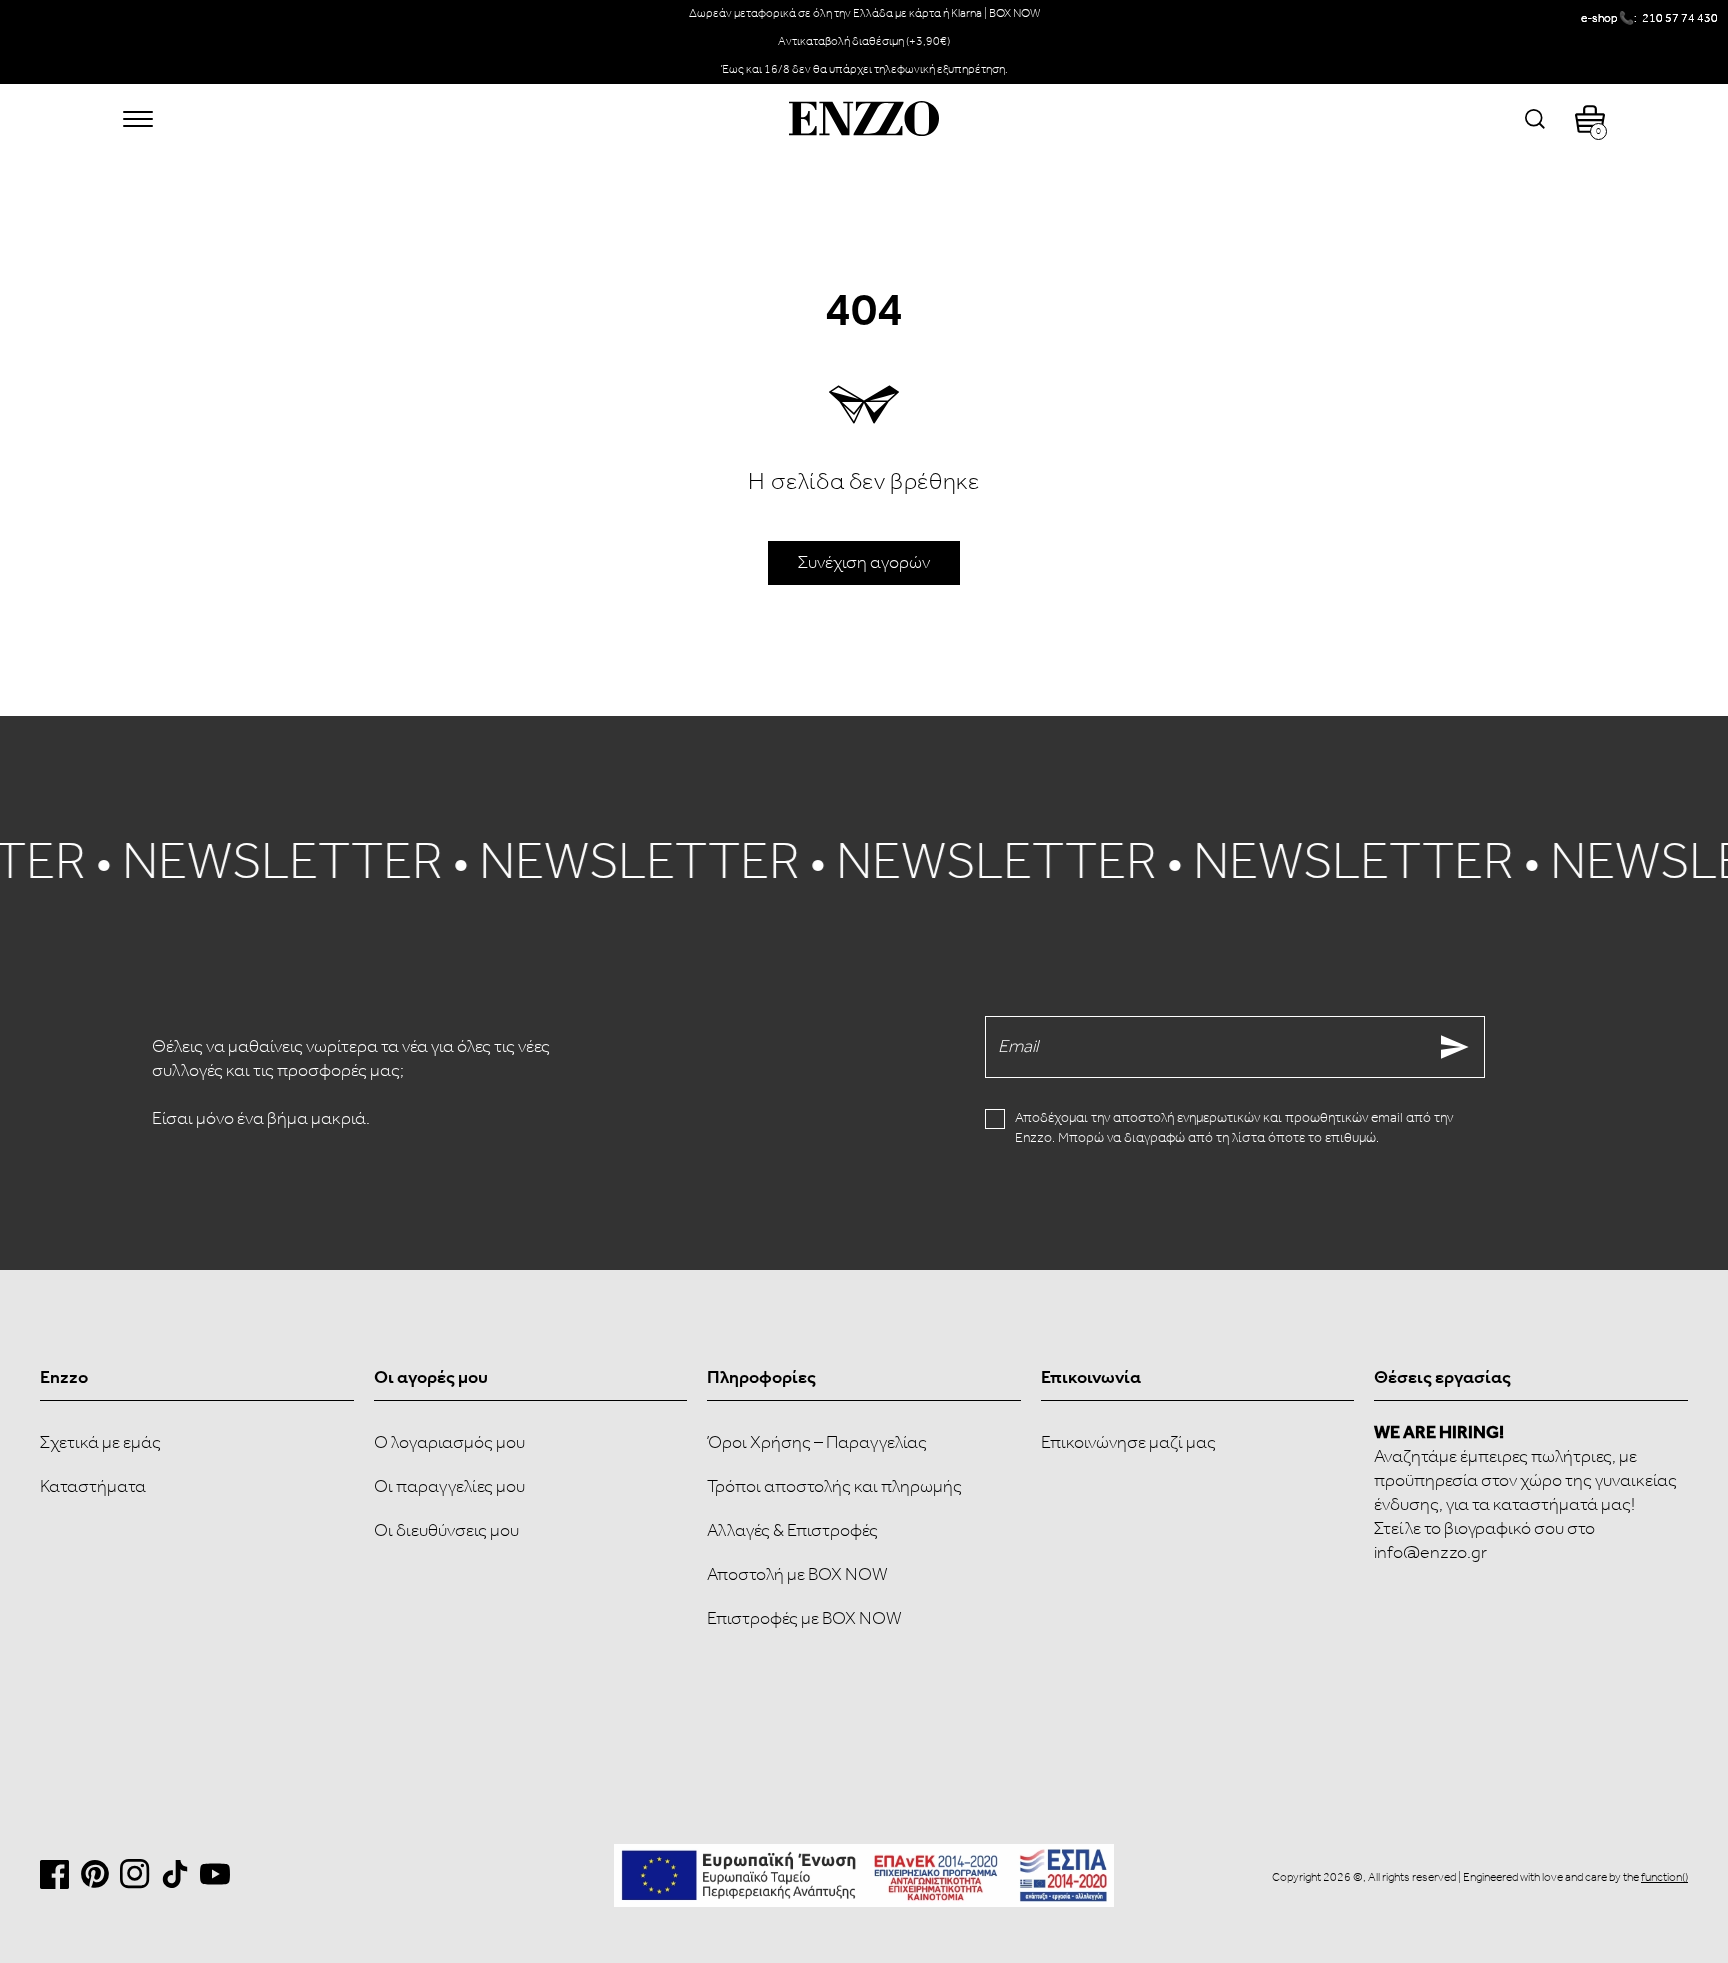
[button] (138, 119)
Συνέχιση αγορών (864, 563)
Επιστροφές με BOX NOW (804, 1619)
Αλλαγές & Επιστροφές (792, 1531)
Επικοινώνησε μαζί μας (1128, 1443)
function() (1664, 1877)
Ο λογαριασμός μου (449, 1443)
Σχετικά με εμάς (100, 1443)
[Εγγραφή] (1455, 1047)
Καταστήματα (93, 1487)
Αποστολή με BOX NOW (797, 1575)
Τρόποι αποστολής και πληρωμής (834, 1487)
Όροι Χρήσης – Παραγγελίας (817, 1443)
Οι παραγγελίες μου (449, 1487)
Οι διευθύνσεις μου (446, 1531)
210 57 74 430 (1680, 18)
